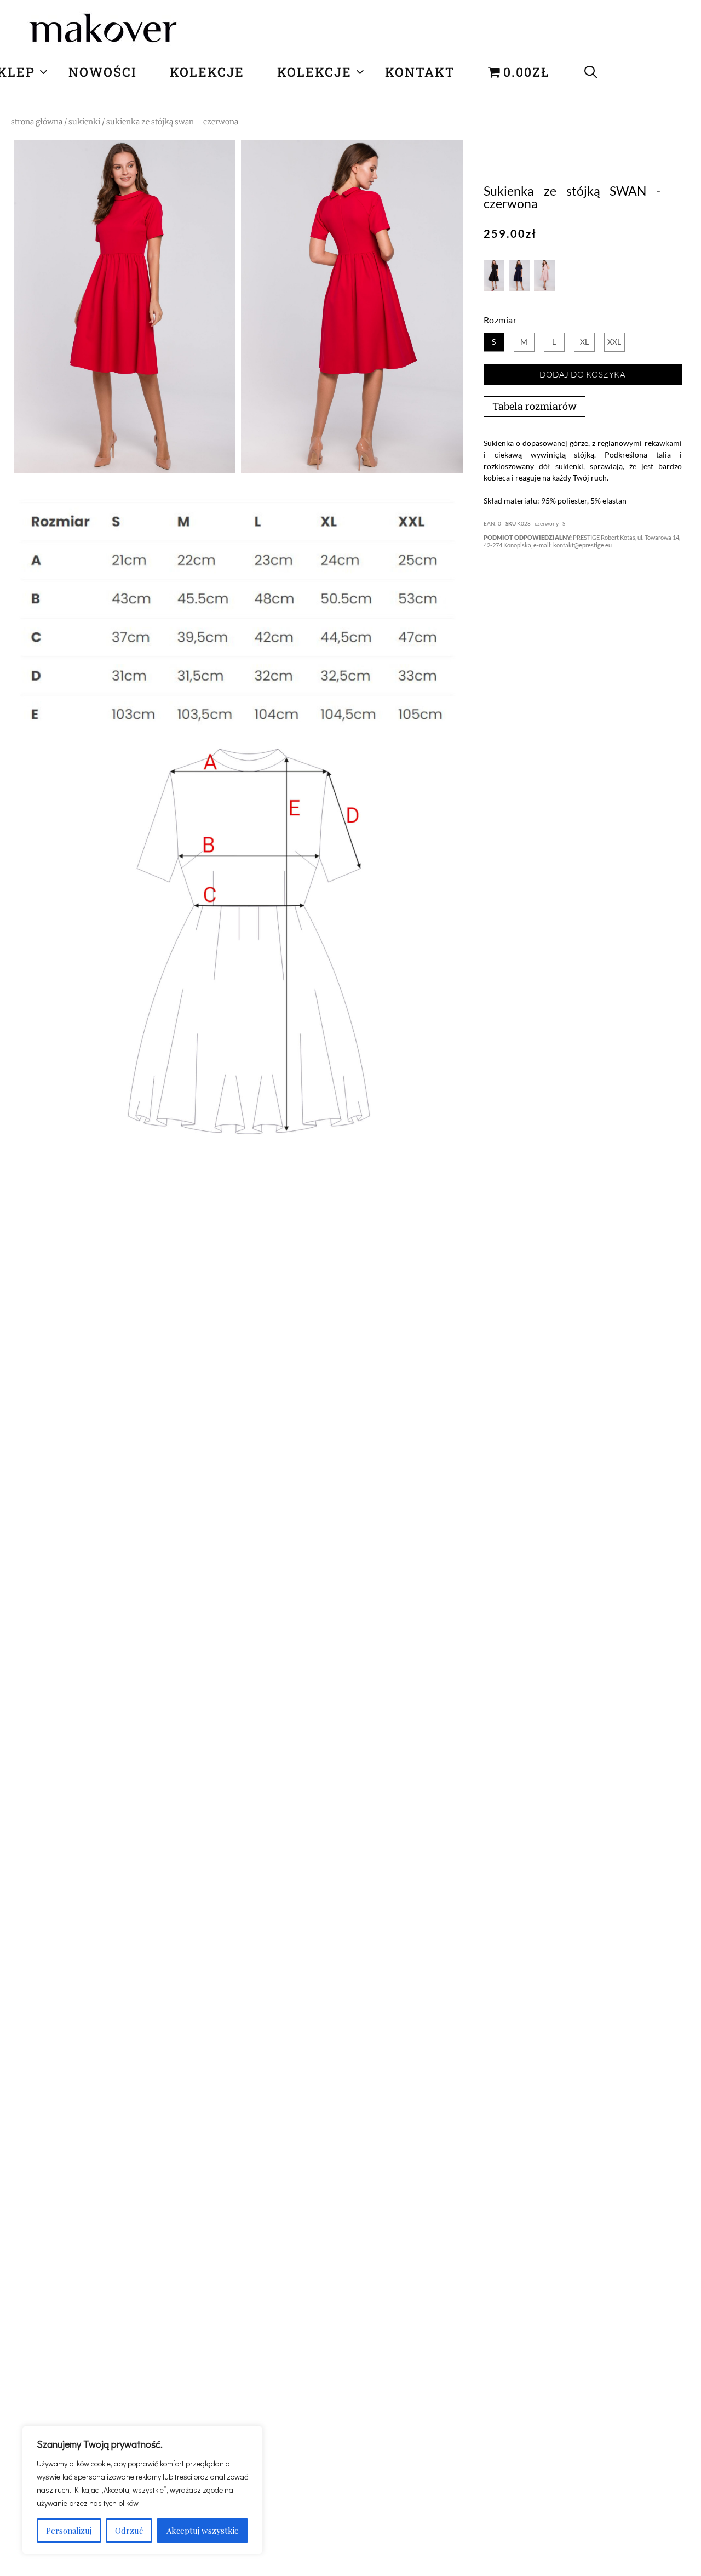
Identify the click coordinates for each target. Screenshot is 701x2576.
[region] (142, 2490)
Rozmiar (500, 320)
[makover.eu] (104, 30)
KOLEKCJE (207, 72)
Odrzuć (129, 2531)
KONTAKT (420, 72)
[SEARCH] (591, 72)
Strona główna (37, 122)
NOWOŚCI (103, 72)
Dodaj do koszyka (582, 375)
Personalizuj (69, 2531)
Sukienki (84, 122)
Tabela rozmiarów (535, 406)
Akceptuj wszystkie (203, 2531)
